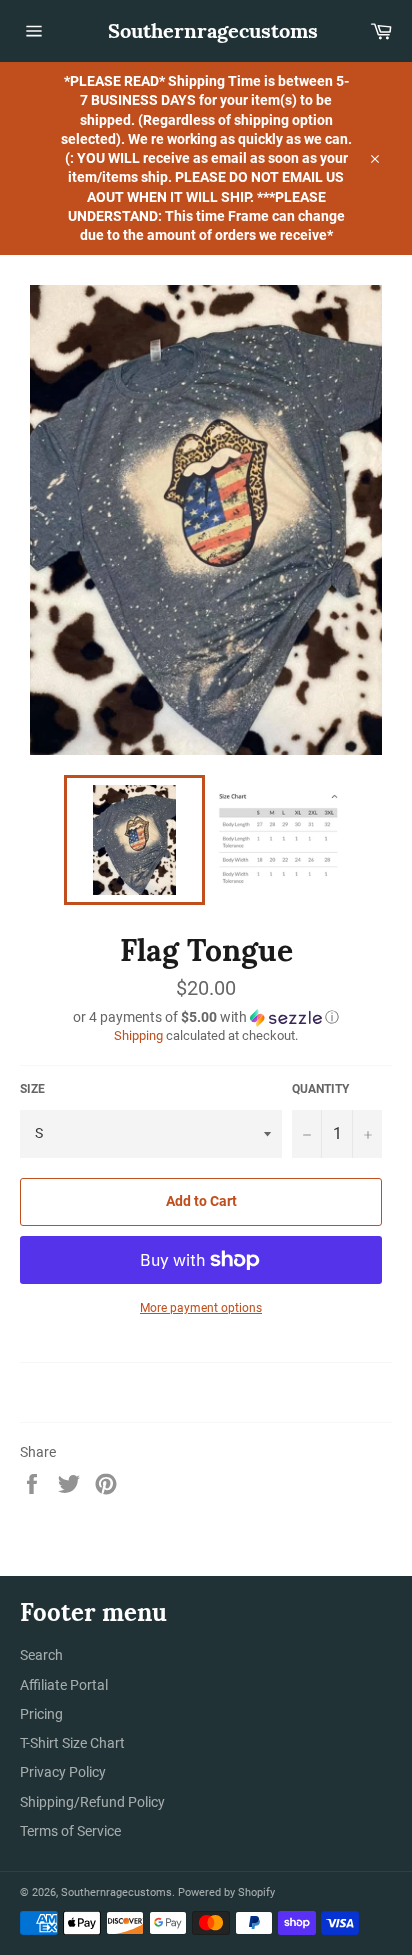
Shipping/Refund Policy (92, 1802)
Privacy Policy (63, 1772)
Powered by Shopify (226, 1892)
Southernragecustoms (206, 30)
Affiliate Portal (64, 1685)
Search (41, 1655)
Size (32, 1089)
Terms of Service (70, 1831)
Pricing (41, 1714)
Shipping (138, 1035)
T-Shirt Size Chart (72, 1743)
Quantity (320, 1089)
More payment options (201, 1308)
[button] (206, 1017)
